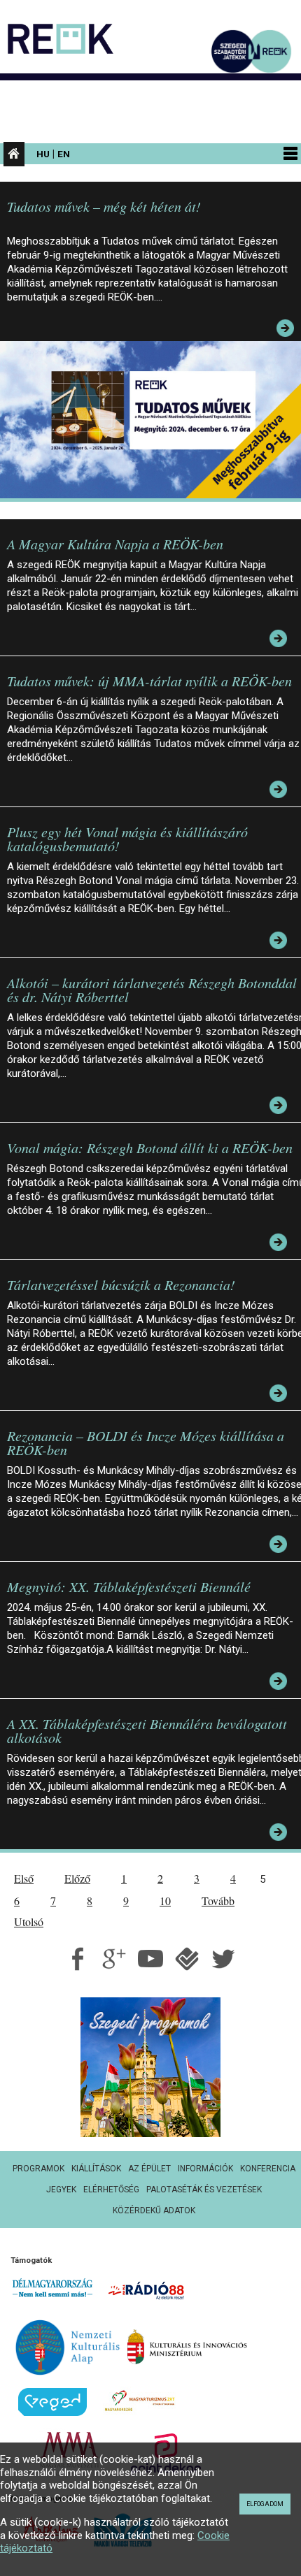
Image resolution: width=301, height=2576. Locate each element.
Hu (43, 154)
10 (165, 1901)
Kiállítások (96, 2169)
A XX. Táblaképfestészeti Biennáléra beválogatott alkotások (147, 1730)
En (64, 154)
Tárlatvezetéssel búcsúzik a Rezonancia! (121, 1285)
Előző (77, 1878)
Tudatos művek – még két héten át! (104, 206)
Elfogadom (265, 2504)
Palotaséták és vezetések (204, 2190)
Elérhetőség (111, 2190)
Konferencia (268, 2169)
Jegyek (61, 2190)
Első (24, 1878)
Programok (38, 2169)
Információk (205, 2169)
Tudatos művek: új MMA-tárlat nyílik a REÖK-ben (149, 681)
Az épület (149, 2169)
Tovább (218, 1901)
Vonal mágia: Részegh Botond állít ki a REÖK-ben (150, 1148)
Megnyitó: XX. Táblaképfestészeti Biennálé (129, 1586)
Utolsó (29, 1922)
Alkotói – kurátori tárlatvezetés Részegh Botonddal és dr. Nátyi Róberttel (152, 990)
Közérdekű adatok (154, 2210)
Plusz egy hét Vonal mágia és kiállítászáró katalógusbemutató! (127, 839)
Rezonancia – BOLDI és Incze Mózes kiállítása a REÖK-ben (146, 1442)
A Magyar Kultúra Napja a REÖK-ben (115, 544)
